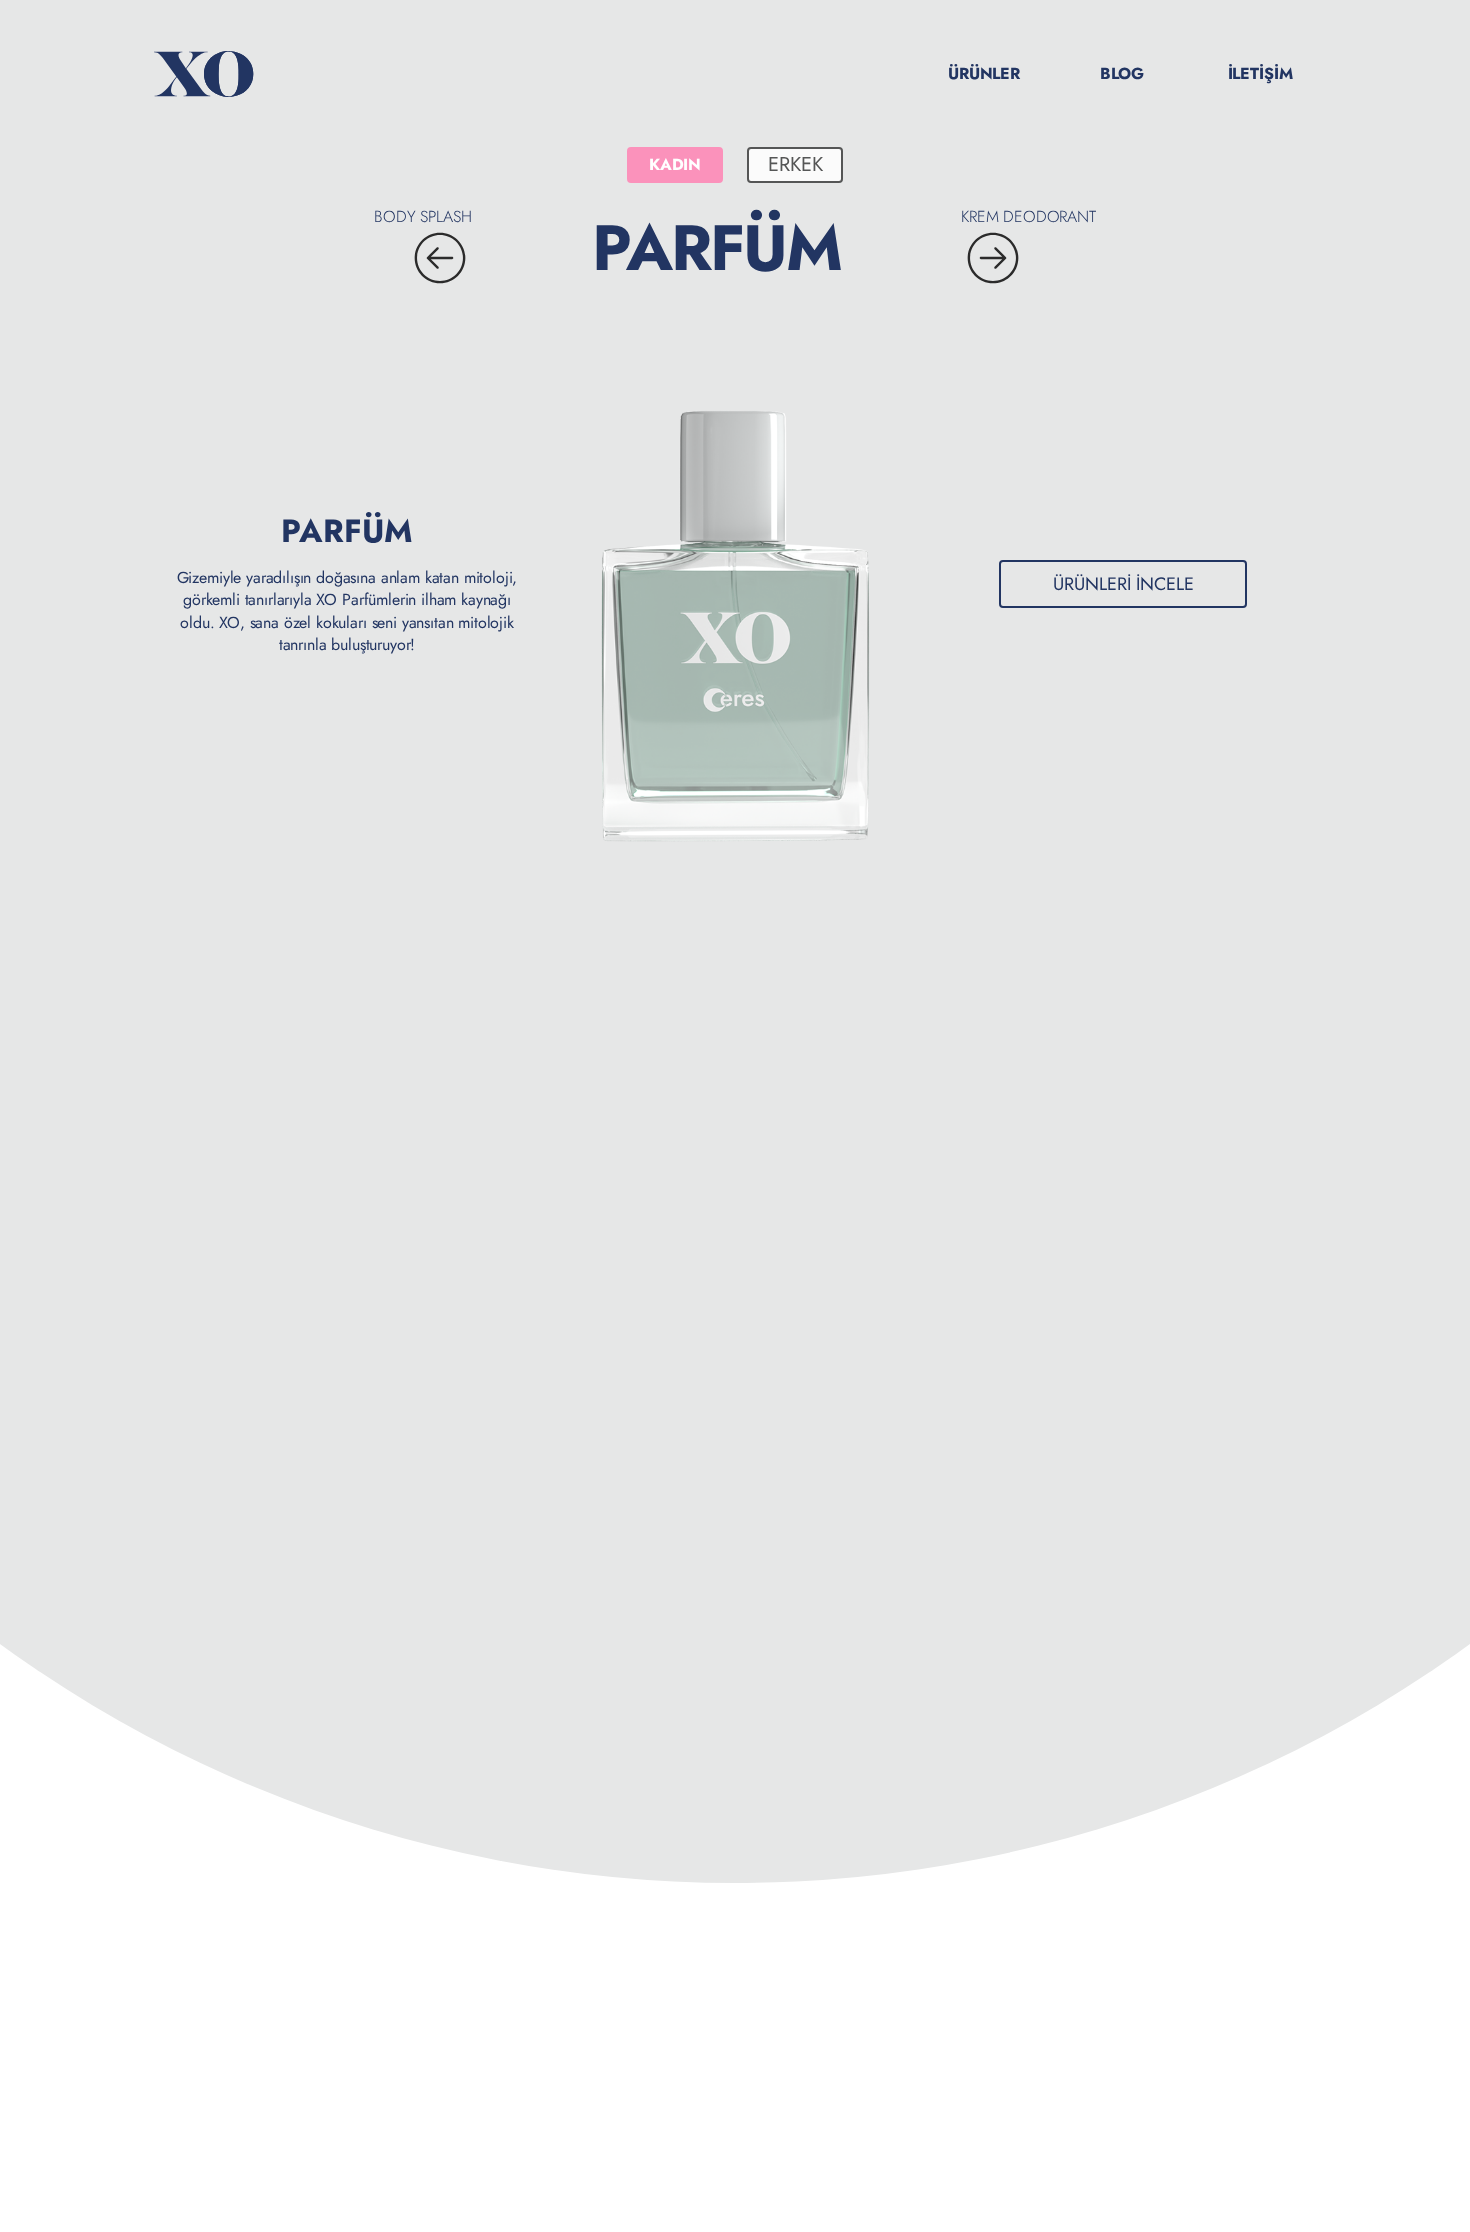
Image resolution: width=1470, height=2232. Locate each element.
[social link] (1408, 2026)
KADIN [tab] (675, 164)
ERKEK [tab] (795, 164)
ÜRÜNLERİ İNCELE (1123, 584)
